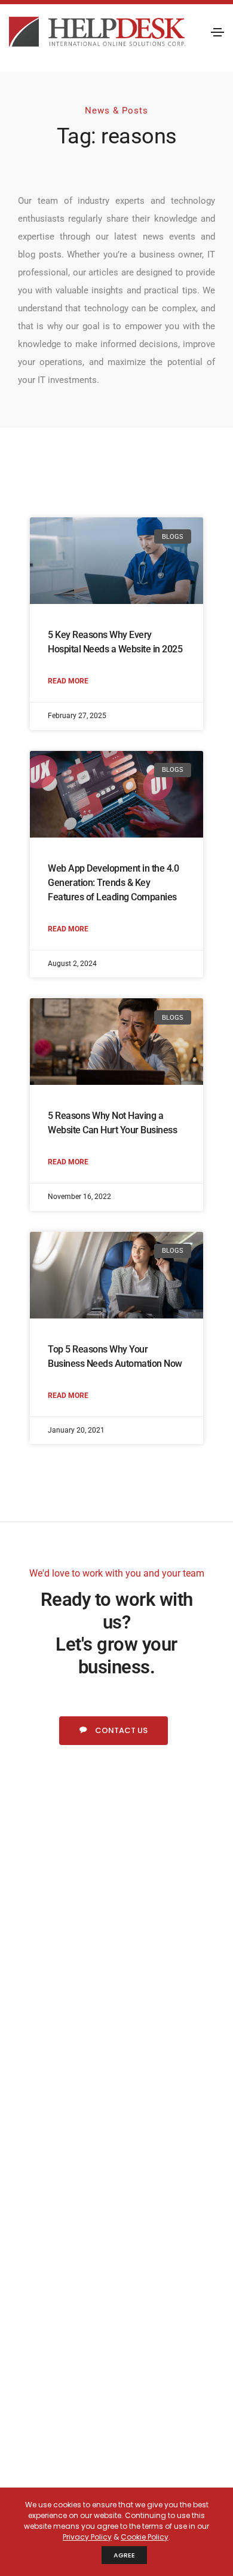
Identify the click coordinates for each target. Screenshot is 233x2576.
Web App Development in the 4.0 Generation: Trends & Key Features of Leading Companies (113, 883)
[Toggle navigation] (217, 32)
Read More (68, 681)
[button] (114, 1731)
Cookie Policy (145, 2537)
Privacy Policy (87, 2537)
